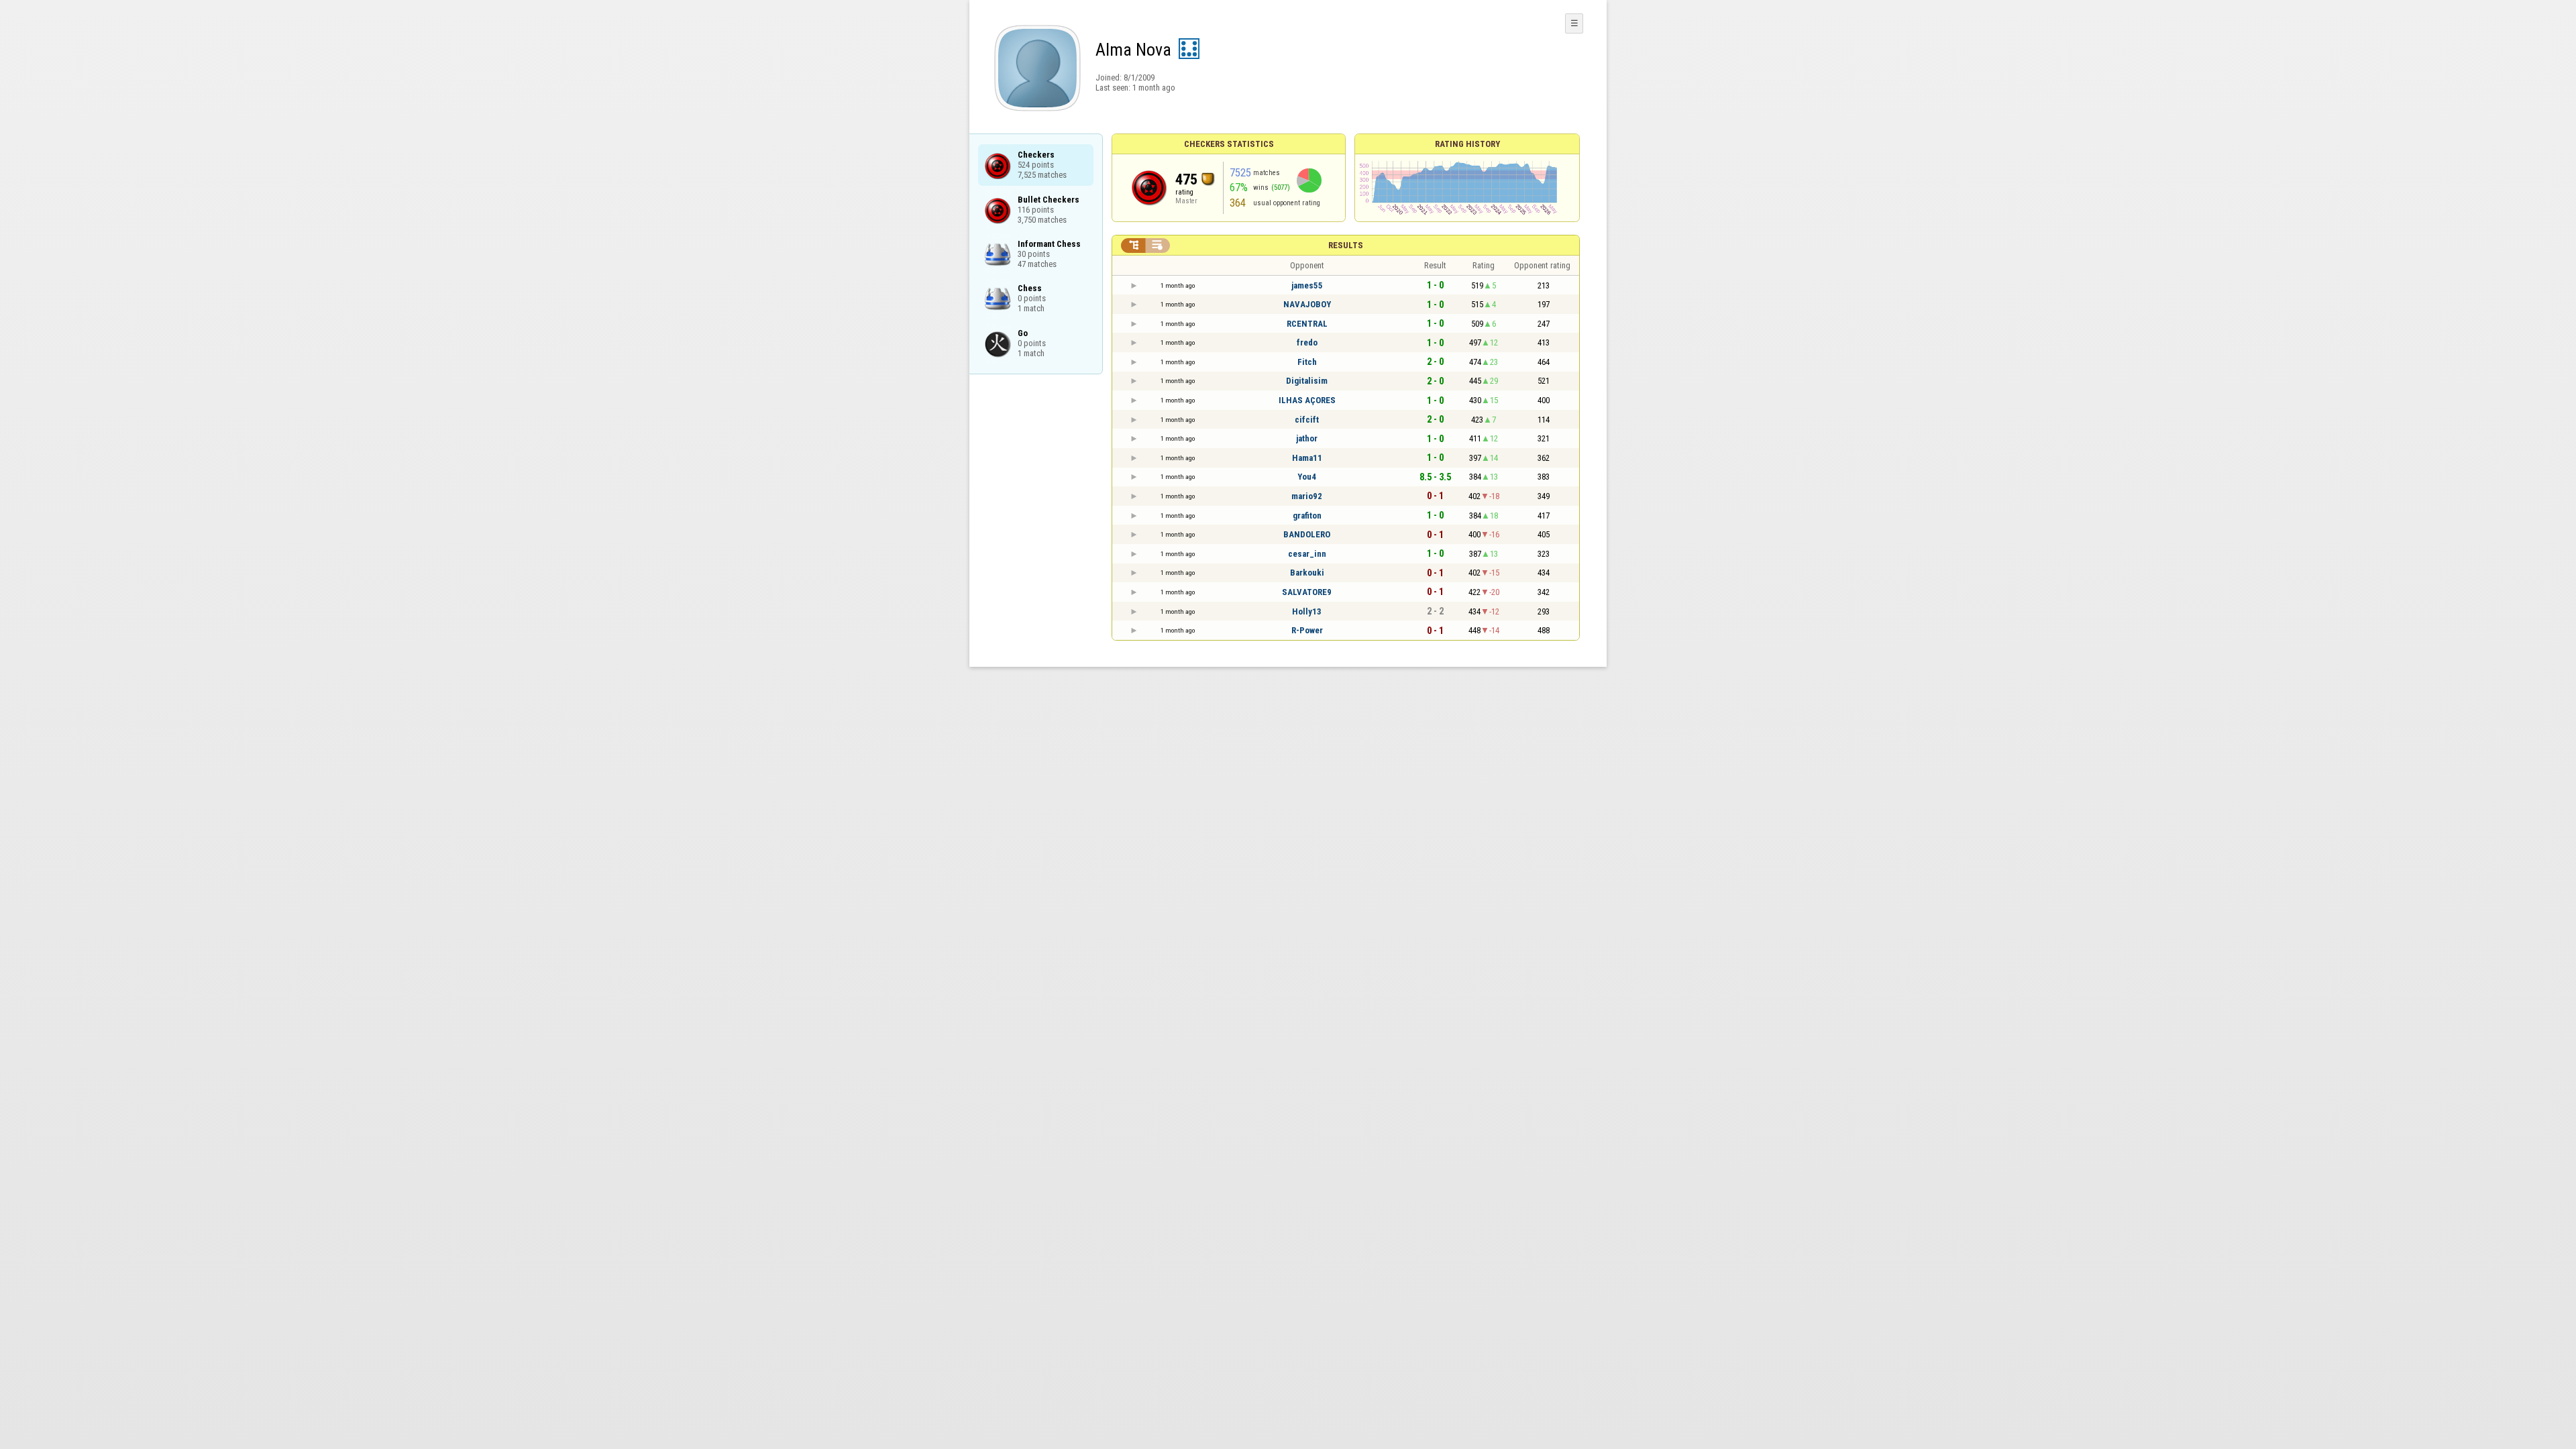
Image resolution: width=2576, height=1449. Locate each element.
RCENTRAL (1307, 324)
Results (1346, 245)
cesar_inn (1307, 554)
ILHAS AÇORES (1307, 400)
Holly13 (1307, 611)
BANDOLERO (1307, 534)
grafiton (1307, 516)
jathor (1307, 438)
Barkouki (1307, 573)
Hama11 (1307, 458)
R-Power (1307, 630)
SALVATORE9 (1307, 592)
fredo (1307, 342)
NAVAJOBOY (1307, 304)
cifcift (1307, 420)
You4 (1307, 477)
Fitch (1307, 362)
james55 (1307, 285)
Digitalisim (1307, 381)
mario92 (1307, 496)
